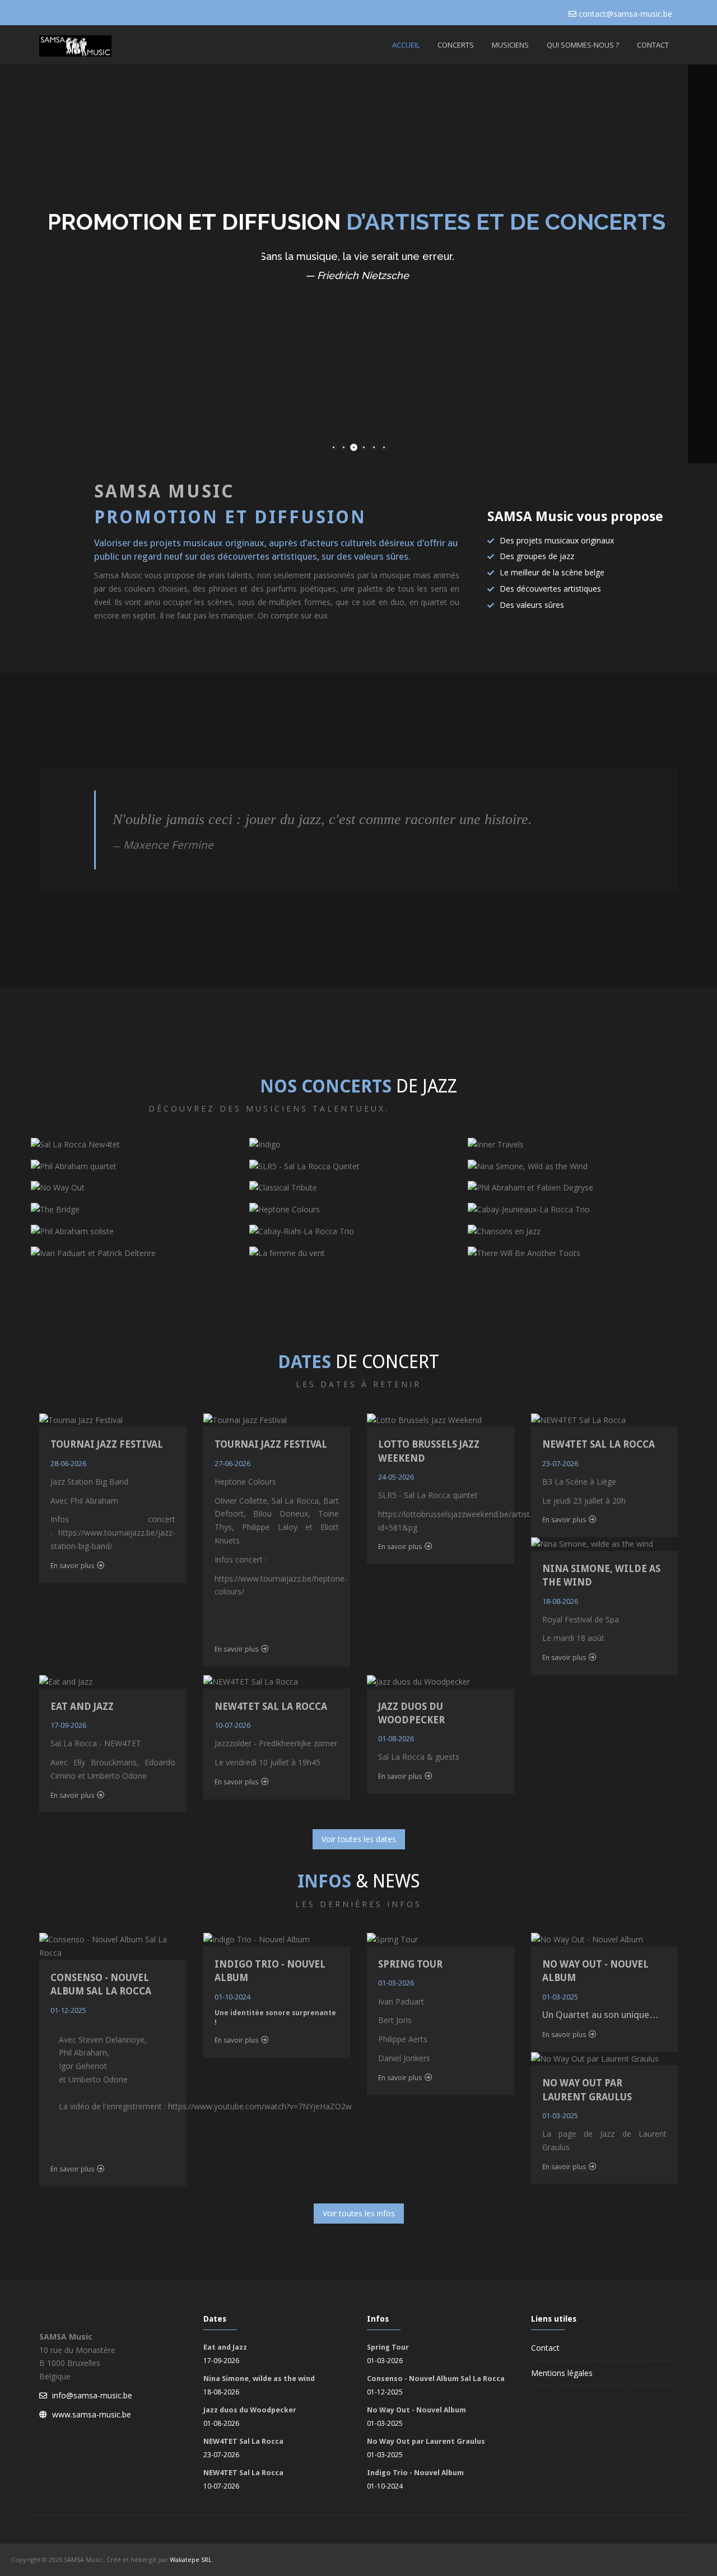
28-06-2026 (68, 1463)
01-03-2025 (560, 1997)
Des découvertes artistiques (550, 589)
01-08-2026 (396, 1738)
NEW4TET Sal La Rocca (599, 1444)
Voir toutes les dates (359, 1839)
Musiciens (510, 45)
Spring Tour (410, 1964)
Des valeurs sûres (532, 605)
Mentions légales (562, 2373)
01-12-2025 (68, 2010)
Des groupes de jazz (537, 556)
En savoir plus (72, 1566)
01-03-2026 (396, 1983)
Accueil (406, 45)
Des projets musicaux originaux (557, 540)
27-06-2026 (232, 1463)
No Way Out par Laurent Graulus (426, 2441)
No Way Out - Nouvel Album (416, 2410)
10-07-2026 (232, 1725)
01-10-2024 (232, 1997)
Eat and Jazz (82, 1707)
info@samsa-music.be (92, 2395)
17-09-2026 (68, 1725)
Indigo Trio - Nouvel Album (415, 2473)
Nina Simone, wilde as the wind (259, 2379)
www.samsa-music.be (92, 2414)
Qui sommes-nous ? (583, 45)
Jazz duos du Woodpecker (250, 2410)
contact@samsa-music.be (625, 14)
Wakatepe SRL (191, 2559)
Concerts (456, 45)
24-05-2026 (396, 1477)
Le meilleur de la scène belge (552, 572)
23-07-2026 (560, 1463)
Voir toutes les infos (359, 2213)
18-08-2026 (560, 1601)
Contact (653, 45)
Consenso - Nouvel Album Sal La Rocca (436, 2379)
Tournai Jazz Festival (107, 1444)
